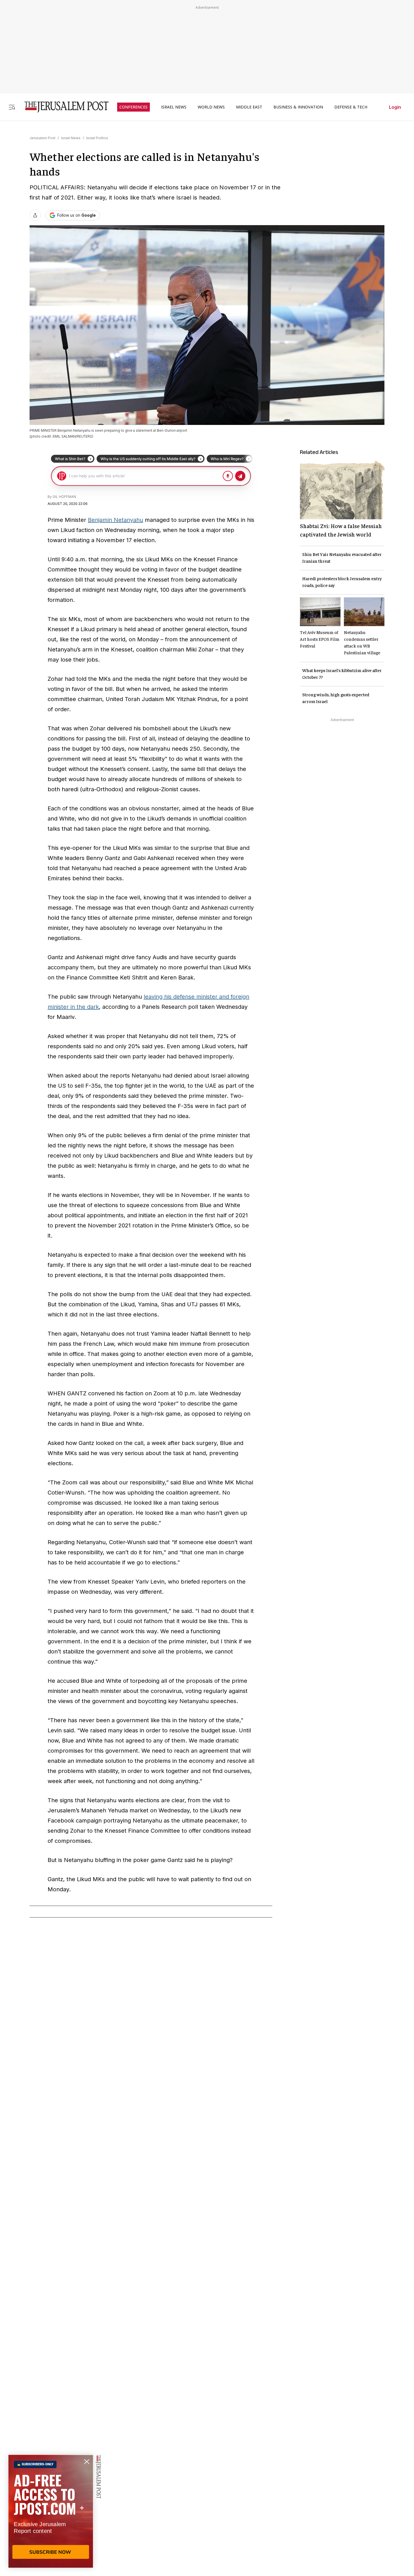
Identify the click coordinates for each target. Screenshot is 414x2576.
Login (395, 107)
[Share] (35, 215)
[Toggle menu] (12, 107)
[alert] (51, 2511)
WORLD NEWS (211, 107)
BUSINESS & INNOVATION (298, 107)
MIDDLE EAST (249, 107)
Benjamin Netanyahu (115, 520)
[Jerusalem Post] (63, 107)
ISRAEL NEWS (174, 107)
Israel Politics (97, 138)
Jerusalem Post (43, 138)
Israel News (71, 138)
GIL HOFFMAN (64, 497)
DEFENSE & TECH (351, 107)
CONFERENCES (133, 107)
